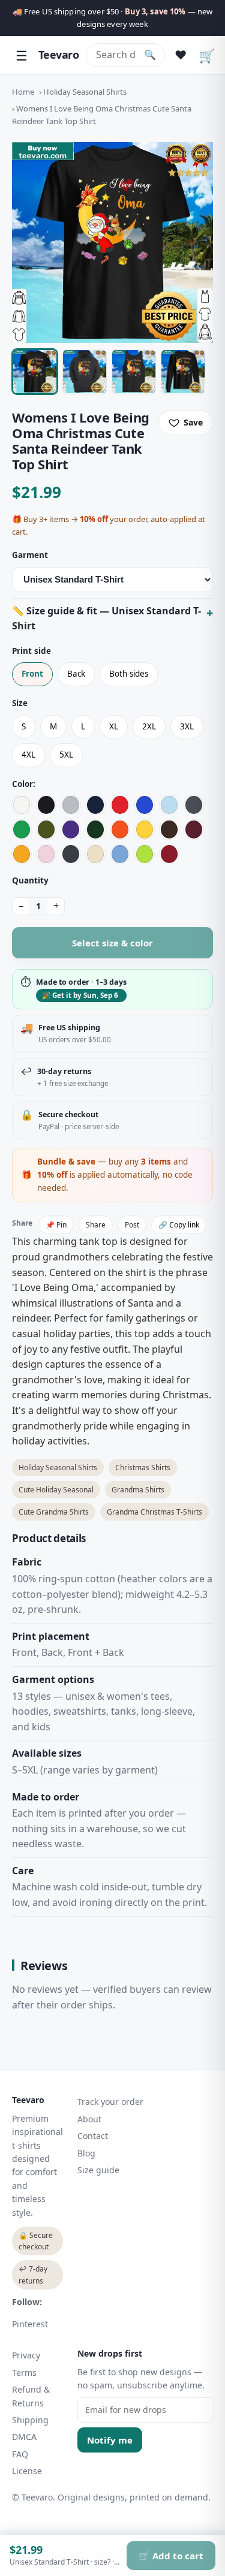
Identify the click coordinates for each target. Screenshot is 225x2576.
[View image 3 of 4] (134, 372)
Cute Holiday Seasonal (56, 1490)
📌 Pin (56, 1225)
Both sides (129, 674)
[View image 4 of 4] (183, 372)
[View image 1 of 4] (35, 372)
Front (32, 674)
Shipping (30, 2420)
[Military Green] (46, 829)
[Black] (46, 805)
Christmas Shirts (143, 1468)
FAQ (20, 2454)
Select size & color (112, 943)
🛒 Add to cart (171, 2556)
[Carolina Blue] (120, 854)
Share (96, 1225)
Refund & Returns (31, 2396)
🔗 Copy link (179, 1225)
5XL (66, 755)
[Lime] (145, 854)
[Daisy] (145, 829)
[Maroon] (194, 829)
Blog (86, 2153)
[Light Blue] (169, 805)
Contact (93, 2136)
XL (114, 726)
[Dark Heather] (71, 854)
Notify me (110, 2440)
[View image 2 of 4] (85, 372)
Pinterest (30, 2324)
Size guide (98, 2170)
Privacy (26, 2355)
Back (76, 674)
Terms (24, 2373)
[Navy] (95, 805)
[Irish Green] (22, 829)
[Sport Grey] (71, 805)
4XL (28, 755)
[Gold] (22, 854)
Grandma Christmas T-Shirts (154, 1512)
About (89, 2119)
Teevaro (58, 55)
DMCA (24, 2437)
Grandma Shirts (138, 1490)
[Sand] (95, 854)
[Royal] (145, 805)
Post (132, 1225)
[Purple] (71, 829)
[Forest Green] (95, 829)
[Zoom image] (112, 242)
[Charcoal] (194, 805)
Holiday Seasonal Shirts (85, 92)
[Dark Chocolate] (169, 829)
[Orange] (120, 829)
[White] (22, 805)
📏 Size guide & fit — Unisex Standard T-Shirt (106, 619)
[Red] (120, 805)
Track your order (110, 2102)
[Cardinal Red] (169, 854)
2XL (149, 726)
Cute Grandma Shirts (54, 1512)
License (27, 2471)
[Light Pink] (46, 854)
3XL (187, 726)
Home (23, 92)
